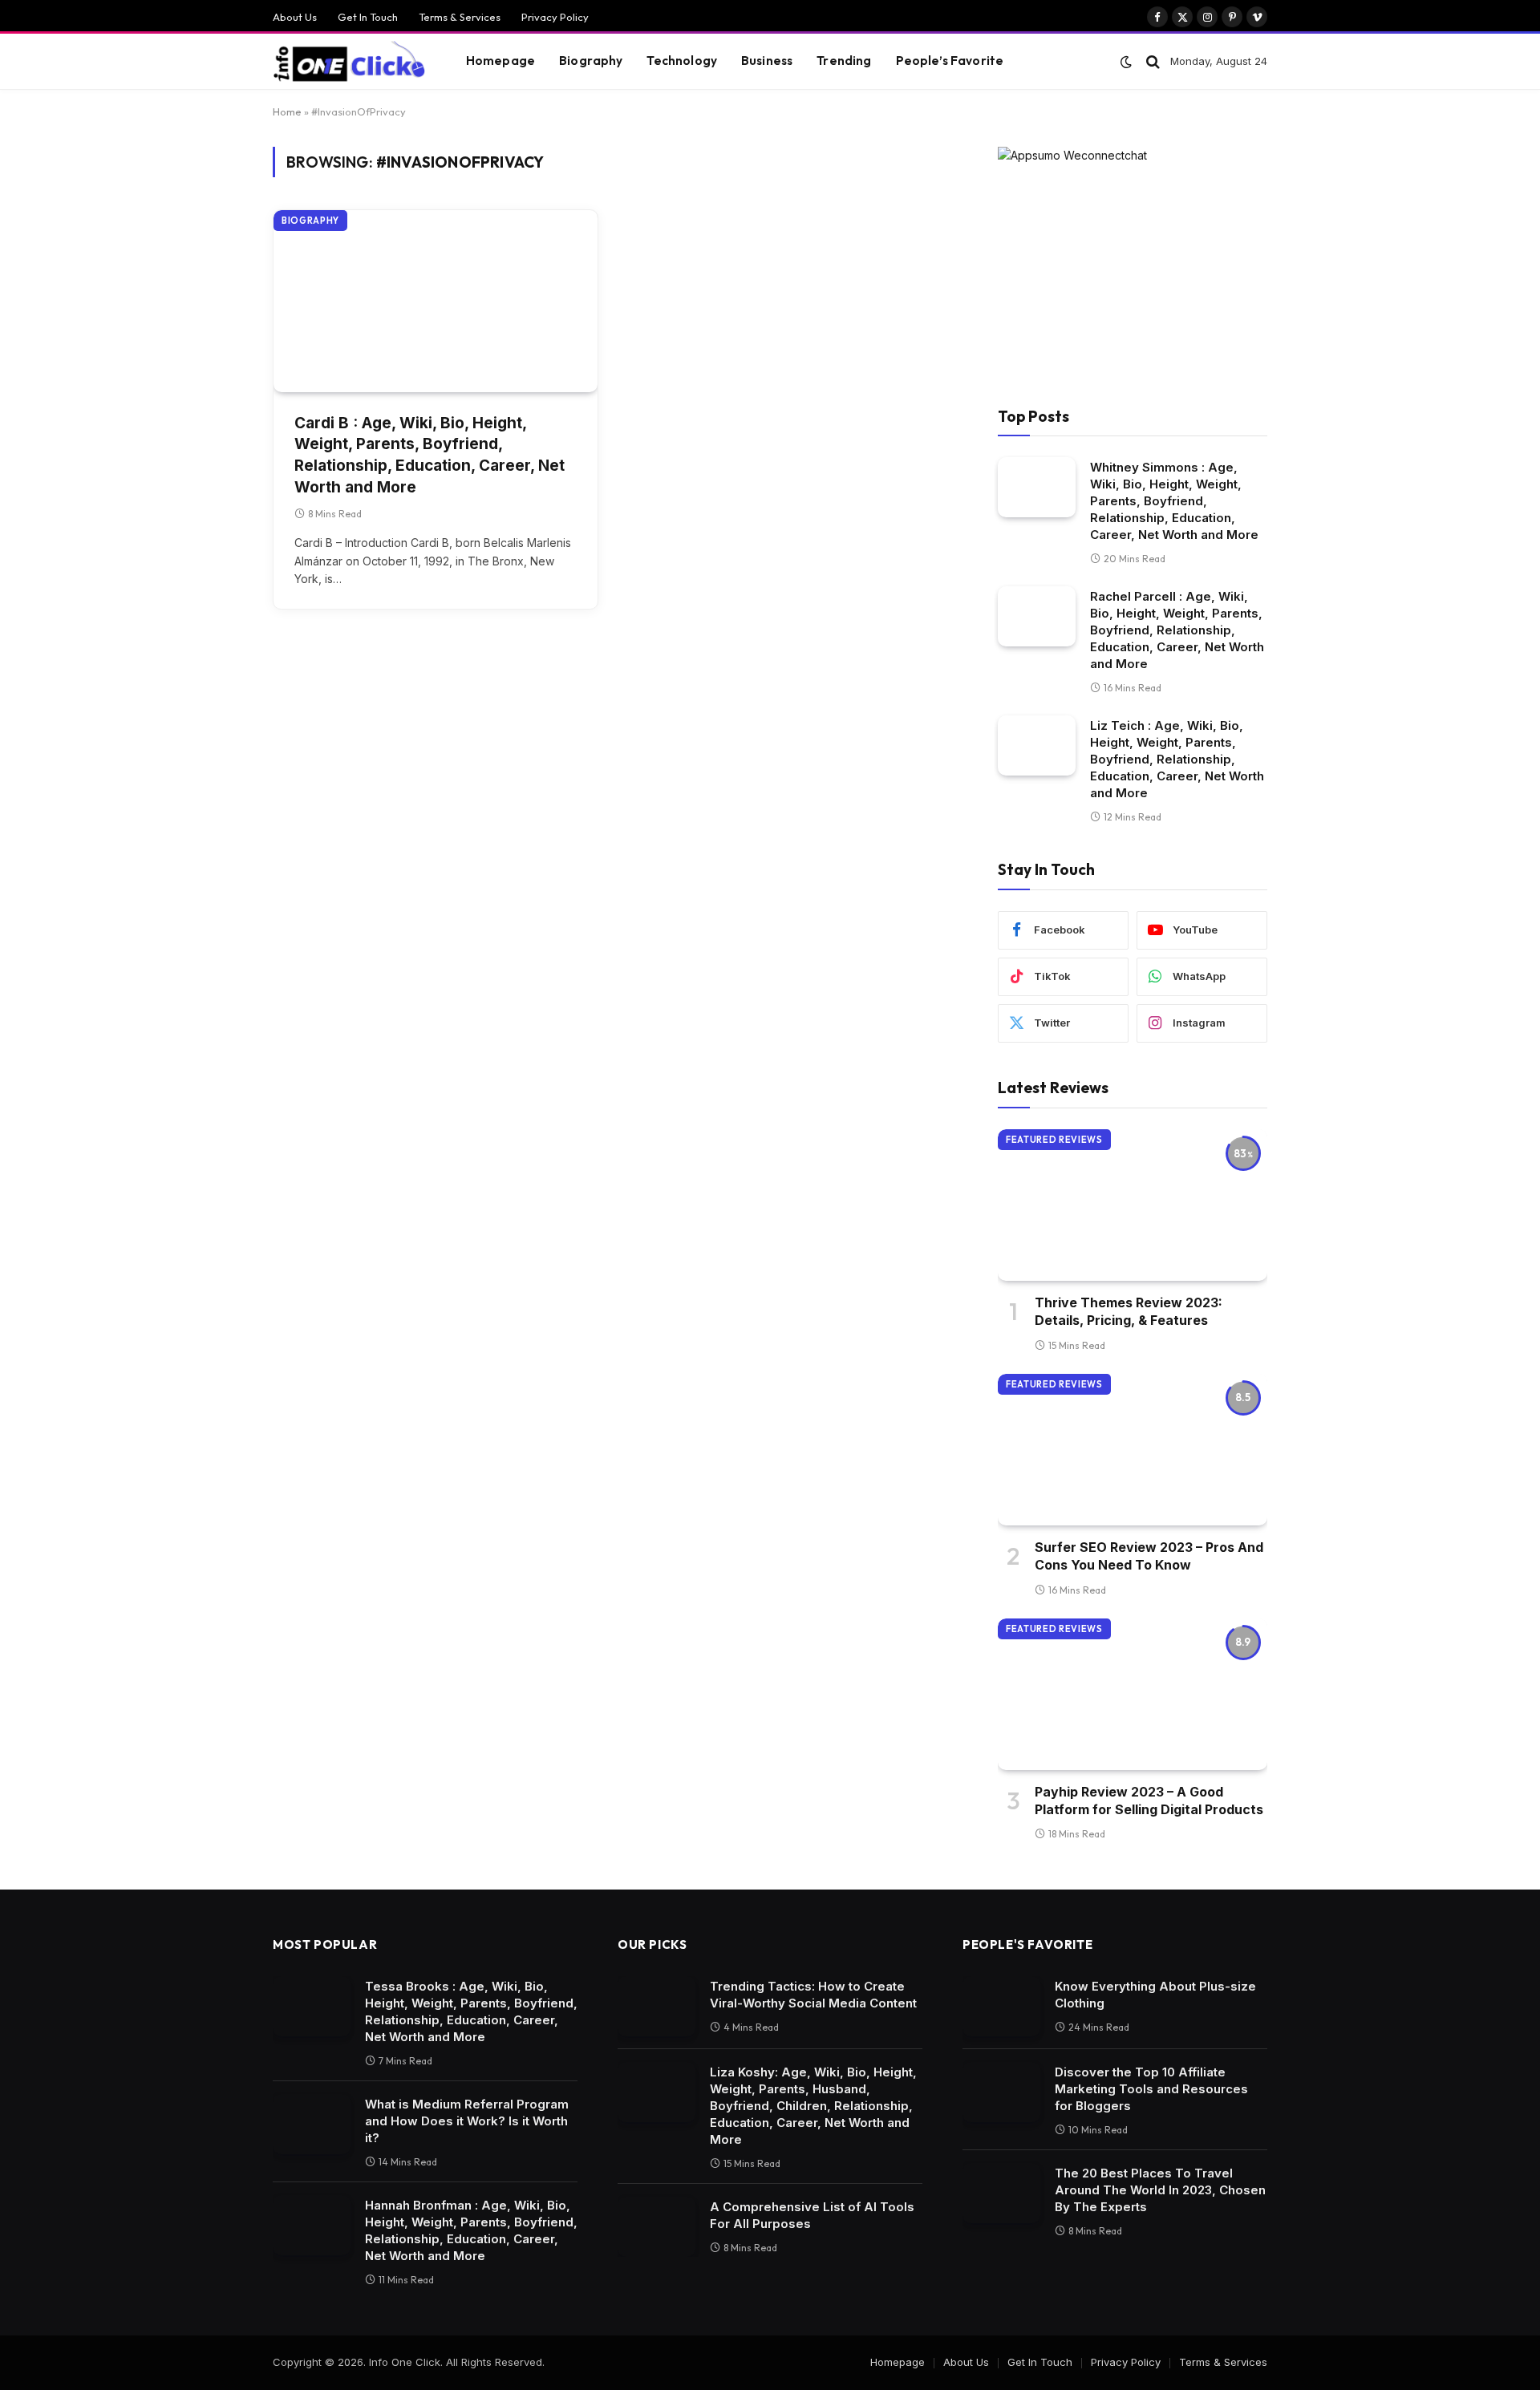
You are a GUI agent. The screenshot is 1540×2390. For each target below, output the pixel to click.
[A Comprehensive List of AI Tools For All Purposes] (657, 2227)
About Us (295, 17)
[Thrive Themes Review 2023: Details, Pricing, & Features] (1133, 1205)
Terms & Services (460, 17)
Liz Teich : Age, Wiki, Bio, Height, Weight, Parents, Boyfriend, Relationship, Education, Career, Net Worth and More (1177, 759)
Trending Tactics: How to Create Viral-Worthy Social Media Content (813, 1995)
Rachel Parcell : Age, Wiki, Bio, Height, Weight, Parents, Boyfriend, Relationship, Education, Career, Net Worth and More (1177, 630)
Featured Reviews (1054, 1140)
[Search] (1153, 61)
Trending (844, 61)
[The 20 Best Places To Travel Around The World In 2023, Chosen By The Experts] (1001, 2193)
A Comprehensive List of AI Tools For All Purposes (812, 2215)
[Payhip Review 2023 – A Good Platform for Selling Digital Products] (1133, 1694)
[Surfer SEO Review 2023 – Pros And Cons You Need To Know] (1133, 1450)
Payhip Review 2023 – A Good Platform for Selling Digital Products (1149, 1801)
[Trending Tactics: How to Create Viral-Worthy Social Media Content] (657, 2006)
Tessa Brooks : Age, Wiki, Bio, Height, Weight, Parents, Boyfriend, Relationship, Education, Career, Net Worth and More (471, 2011)
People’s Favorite (950, 61)
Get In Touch (368, 17)
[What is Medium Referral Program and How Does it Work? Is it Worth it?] (312, 2124)
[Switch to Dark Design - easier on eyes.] (1126, 62)
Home (287, 111)
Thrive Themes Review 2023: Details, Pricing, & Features (1129, 1311)
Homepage (500, 61)
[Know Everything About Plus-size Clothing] (1001, 2006)
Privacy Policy (555, 17)
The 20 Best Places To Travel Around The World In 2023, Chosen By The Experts (1160, 2190)
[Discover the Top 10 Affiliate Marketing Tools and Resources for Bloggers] (1001, 2092)
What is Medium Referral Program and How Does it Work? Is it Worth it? (467, 2121)
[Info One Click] (349, 62)
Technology (682, 61)
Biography (591, 61)
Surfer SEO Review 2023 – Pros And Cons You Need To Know (1149, 1556)
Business (767, 61)
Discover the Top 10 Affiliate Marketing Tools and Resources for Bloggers (1151, 2089)
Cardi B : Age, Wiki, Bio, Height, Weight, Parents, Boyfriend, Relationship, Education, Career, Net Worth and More (430, 455)
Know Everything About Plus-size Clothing (1155, 1995)
